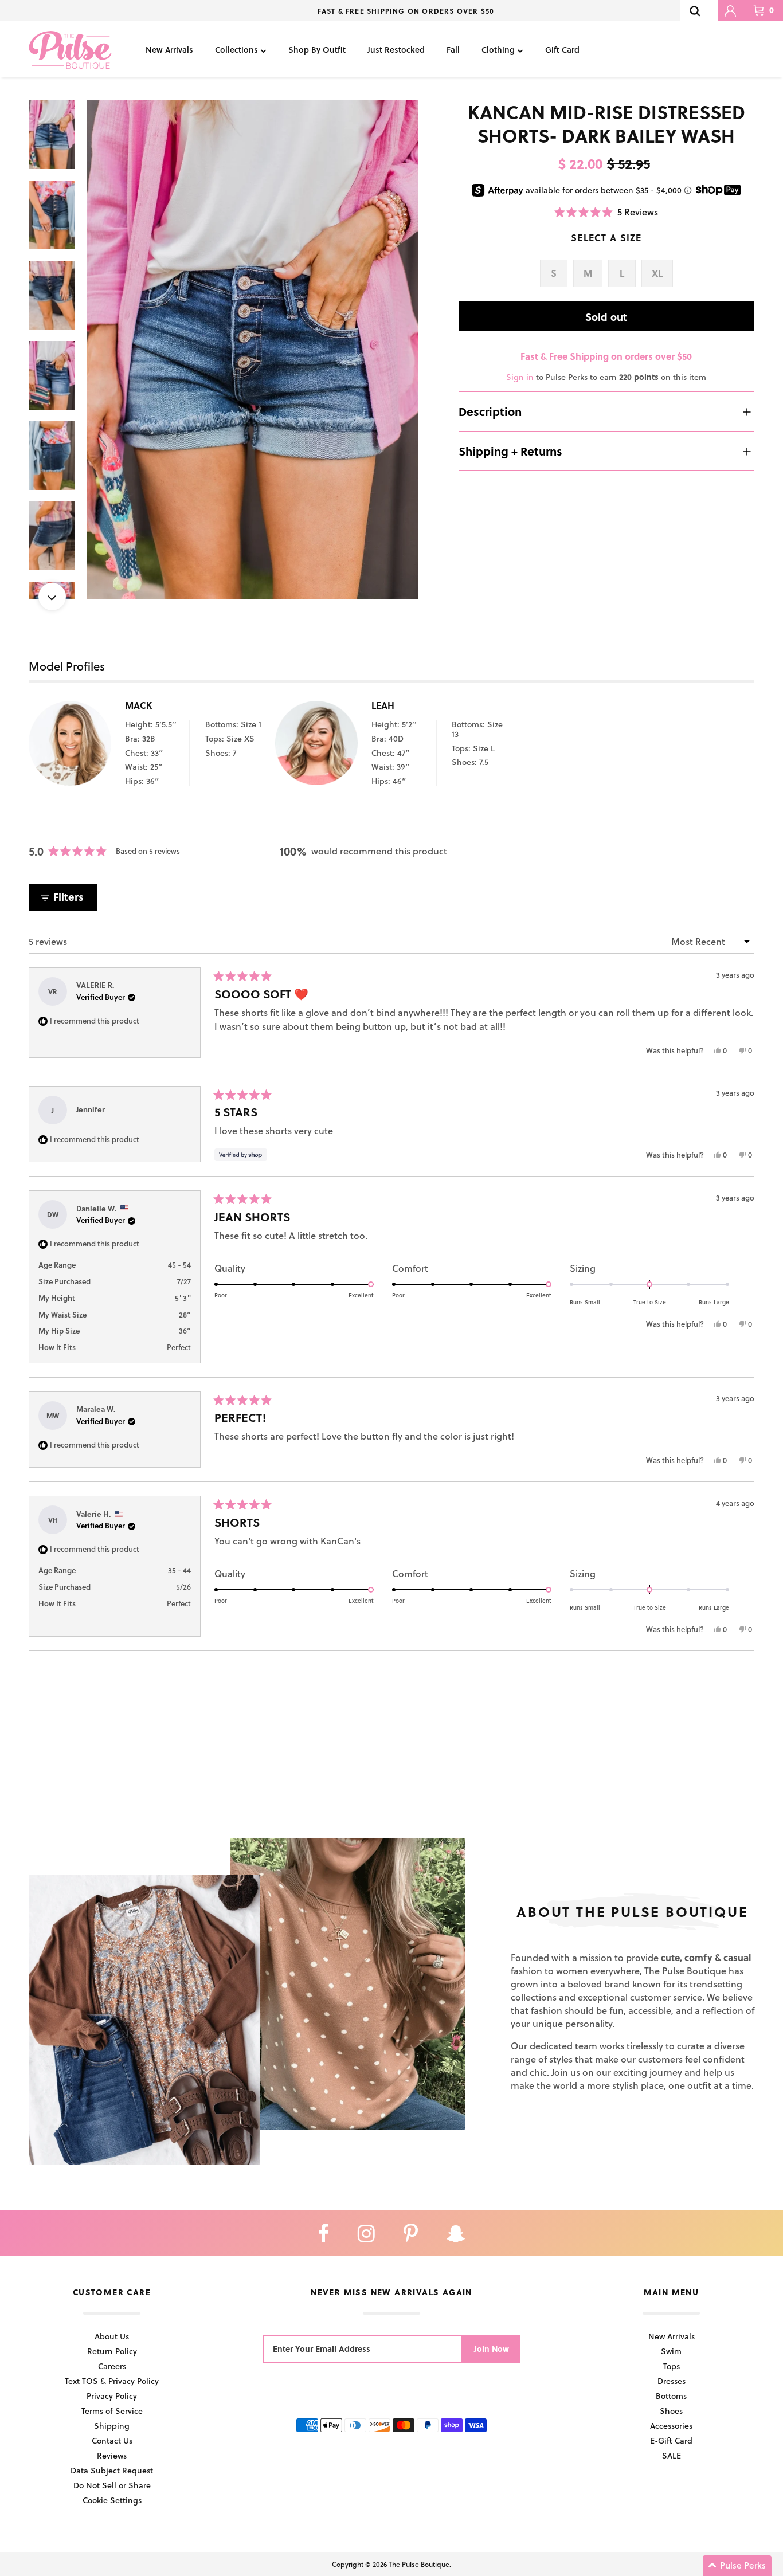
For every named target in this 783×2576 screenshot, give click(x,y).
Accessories (671, 2426)
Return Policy (112, 2351)
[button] (606, 212)
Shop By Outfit (317, 50)
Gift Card (562, 50)
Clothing (498, 50)
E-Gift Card (671, 2440)
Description (490, 411)
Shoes (671, 2411)
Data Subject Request (112, 2470)
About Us (112, 2336)
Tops (672, 2366)
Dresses (672, 2381)
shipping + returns (510, 451)
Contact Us (112, 2440)
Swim (671, 2351)
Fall (453, 50)
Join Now (492, 2349)
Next (52, 597)
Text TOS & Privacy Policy (112, 2381)
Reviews (112, 2455)
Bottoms (671, 2396)
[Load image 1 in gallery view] (253, 350)
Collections (236, 50)
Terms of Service (112, 2411)
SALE (672, 2455)
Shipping (112, 2426)
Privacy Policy (112, 2396)
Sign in (520, 377)
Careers (112, 2366)
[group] (253, 350)
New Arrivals (169, 50)
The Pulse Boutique (419, 2564)
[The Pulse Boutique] (70, 49)
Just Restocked (396, 50)
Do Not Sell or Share (112, 2485)
